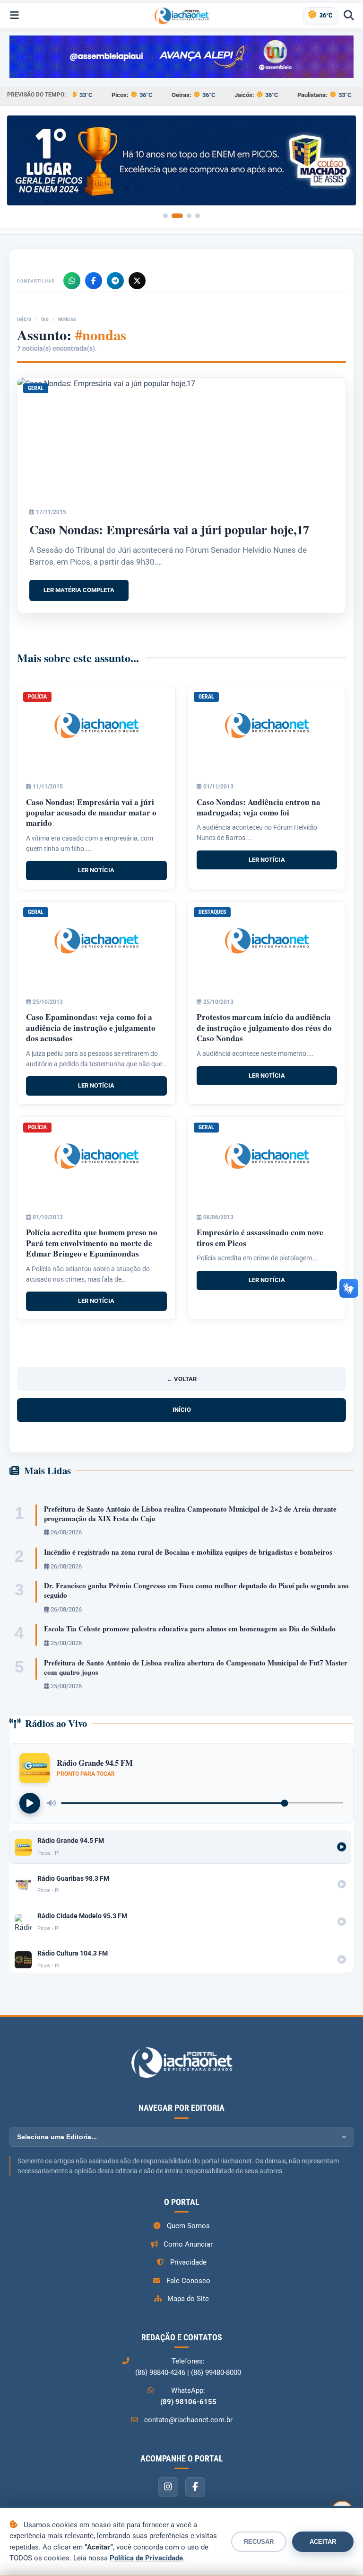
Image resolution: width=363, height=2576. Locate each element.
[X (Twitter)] (137, 281)
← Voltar (181, 1379)
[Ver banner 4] (198, 216)
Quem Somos (188, 2226)
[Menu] (14, 16)
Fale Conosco (188, 2281)
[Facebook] (94, 281)
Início (24, 319)
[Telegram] (115, 281)
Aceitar (323, 2542)
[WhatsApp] (72, 281)
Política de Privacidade (146, 2558)
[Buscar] (349, 16)
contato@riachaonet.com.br (188, 2420)
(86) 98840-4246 (160, 2372)
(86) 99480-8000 (216, 2372)
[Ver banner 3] (189, 216)
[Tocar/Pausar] (30, 1803)
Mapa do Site (188, 2299)
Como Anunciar (188, 2244)
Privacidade (188, 2262)
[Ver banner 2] (177, 216)
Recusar (259, 2542)
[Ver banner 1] (165, 216)
